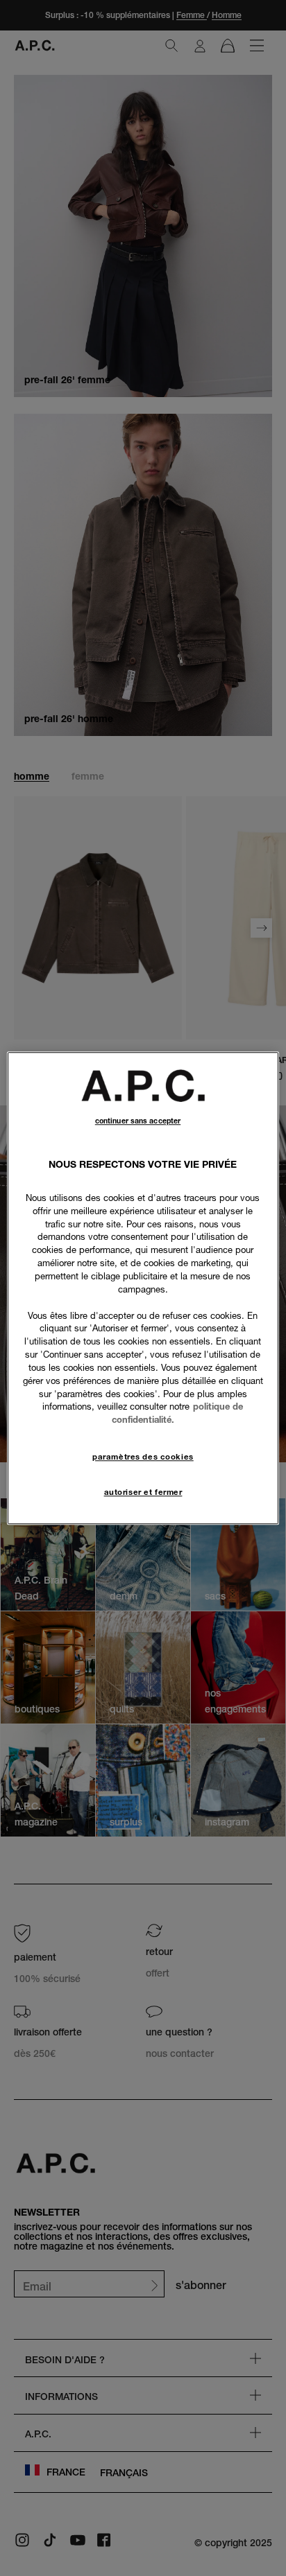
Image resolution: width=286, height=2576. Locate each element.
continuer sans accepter (138, 1121)
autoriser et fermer (143, 1492)
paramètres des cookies (143, 1457)
